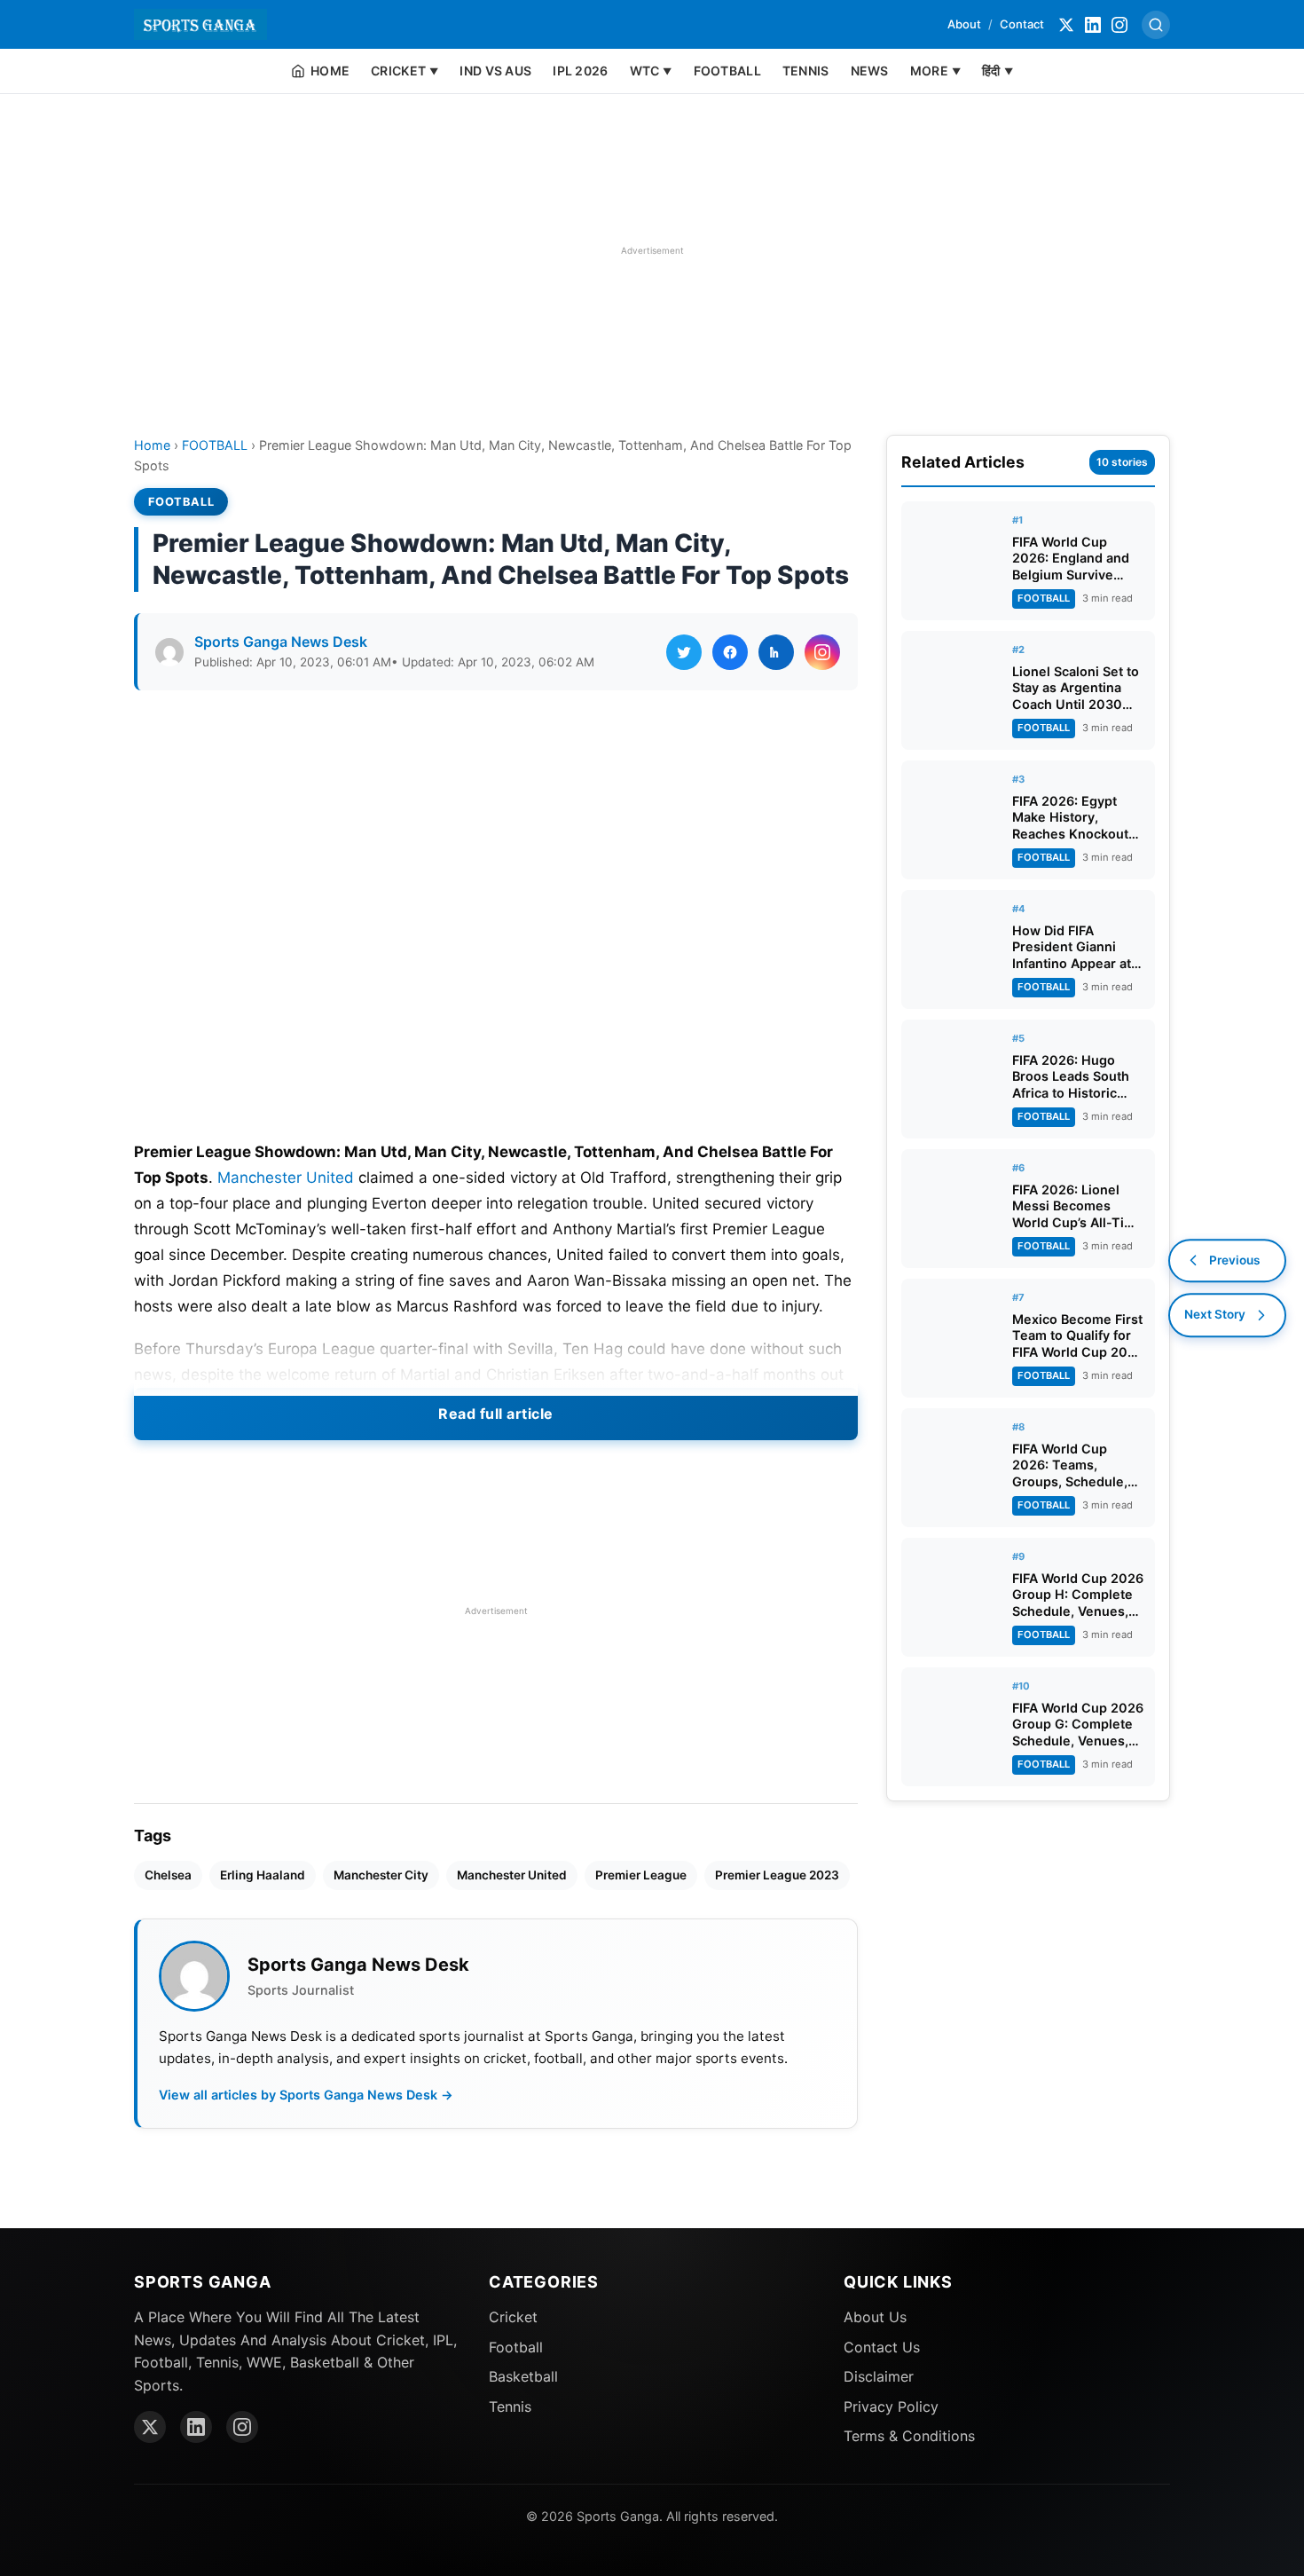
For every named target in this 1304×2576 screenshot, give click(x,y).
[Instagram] (1119, 25)
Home (152, 445)
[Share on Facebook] (730, 652)
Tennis (510, 2407)
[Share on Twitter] (684, 652)
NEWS (870, 71)
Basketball (523, 2376)
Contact (1022, 24)
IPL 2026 (580, 71)
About (964, 24)
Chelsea (168, 1875)
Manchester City (381, 1875)
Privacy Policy (891, 2407)
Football (516, 2347)
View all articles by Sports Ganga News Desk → (306, 2095)
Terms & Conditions (909, 2436)
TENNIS (806, 71)
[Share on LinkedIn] (776, 652)
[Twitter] (1066, 25)
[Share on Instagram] (822, 652)
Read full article (496, 1414)
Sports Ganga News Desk (281, 642)
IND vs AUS (495, 71)
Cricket (513, 2317)
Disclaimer (879, 2376)
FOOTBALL (727, 71)
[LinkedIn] (1093, 25)
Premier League (641, 1875)
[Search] (1156, 25)
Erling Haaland (263, 1875)
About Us (875, 2317)
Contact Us (882, 2347)
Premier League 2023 (777, 1875)
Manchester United (286, 1178)
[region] (652, 250)
